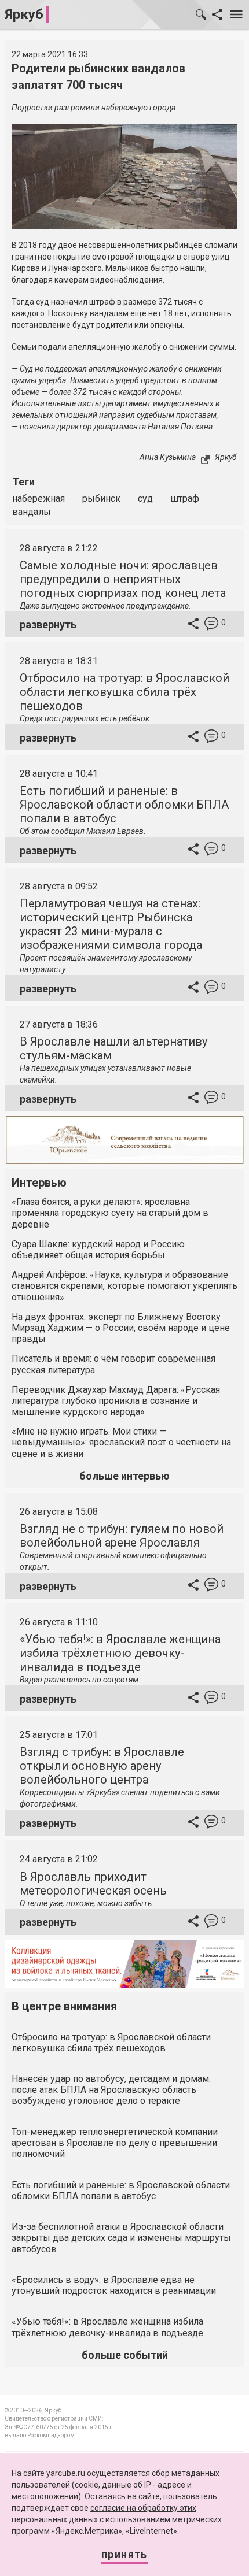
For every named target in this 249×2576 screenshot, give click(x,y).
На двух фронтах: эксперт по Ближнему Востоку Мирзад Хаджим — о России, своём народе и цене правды (121, 1328)
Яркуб (24, 14)
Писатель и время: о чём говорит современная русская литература (113, 1364)
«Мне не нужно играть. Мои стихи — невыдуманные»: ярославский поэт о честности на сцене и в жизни (121, 1442)
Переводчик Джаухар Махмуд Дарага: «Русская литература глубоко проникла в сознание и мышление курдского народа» (116, 1401)
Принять (124, 2554)
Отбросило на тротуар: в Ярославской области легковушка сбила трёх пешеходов (124, 692)
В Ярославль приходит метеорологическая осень (93, 1884)
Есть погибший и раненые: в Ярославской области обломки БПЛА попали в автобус (124, 805)
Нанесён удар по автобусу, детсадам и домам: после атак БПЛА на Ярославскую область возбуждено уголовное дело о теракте (111, 2090)
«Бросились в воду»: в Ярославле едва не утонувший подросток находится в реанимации (114, 2285)
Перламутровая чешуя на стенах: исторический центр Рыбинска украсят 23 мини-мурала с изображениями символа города (111, 924)
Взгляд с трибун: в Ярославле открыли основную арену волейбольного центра (102, 1766)
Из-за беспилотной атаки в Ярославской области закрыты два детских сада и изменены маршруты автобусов (121, 2238)
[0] (211, 625)
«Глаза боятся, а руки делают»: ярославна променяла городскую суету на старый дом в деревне (110, 1213)
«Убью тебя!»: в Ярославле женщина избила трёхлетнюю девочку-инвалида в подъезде (120, 1653)
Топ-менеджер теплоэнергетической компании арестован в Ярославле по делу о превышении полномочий (115, 2143)
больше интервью (124, 1476)
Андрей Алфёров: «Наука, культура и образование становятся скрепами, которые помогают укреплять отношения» (124, 1286)
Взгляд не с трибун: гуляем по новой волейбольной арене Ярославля (122, 1536)
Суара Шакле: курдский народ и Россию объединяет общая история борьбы (98, 1250)
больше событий (125, 2355)
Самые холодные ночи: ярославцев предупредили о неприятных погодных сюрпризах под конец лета (123, 579)
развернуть (48, 624)
